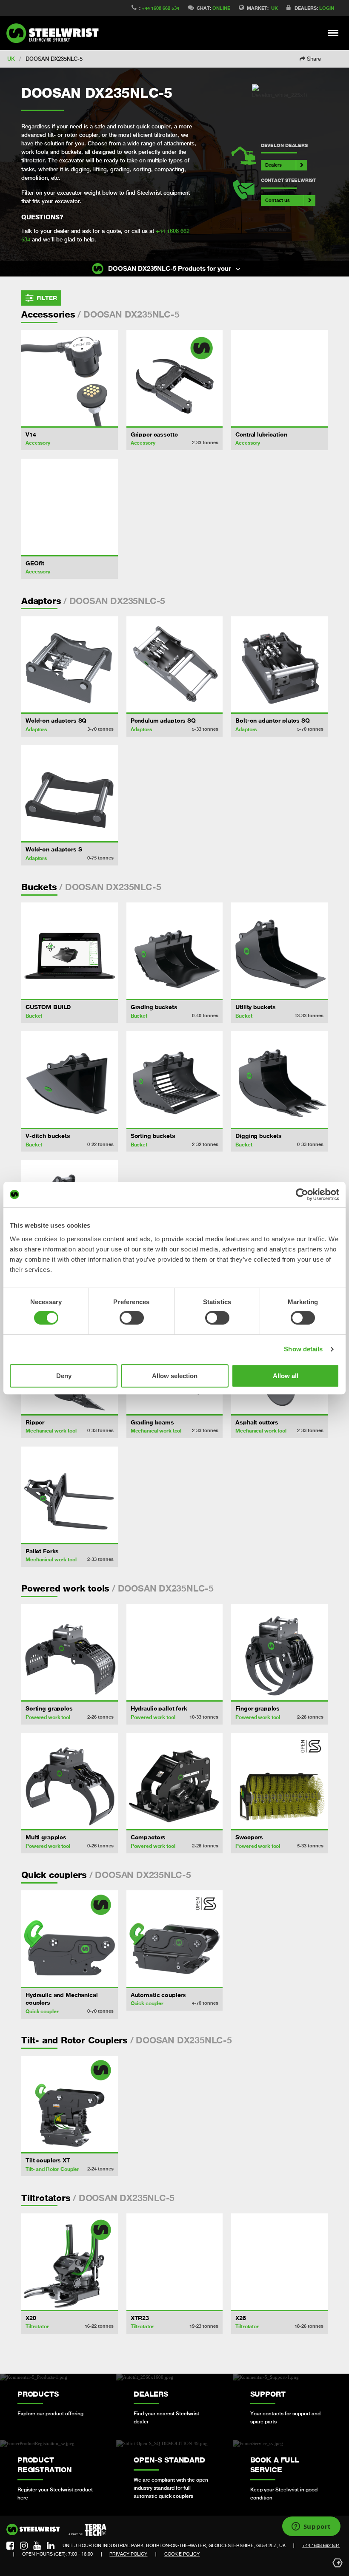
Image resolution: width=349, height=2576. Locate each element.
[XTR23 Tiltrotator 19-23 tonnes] (175, 2262)
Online (221, 8)
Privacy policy (128, 2554)
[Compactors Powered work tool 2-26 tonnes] (175, 1781)
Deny (64, 1376)
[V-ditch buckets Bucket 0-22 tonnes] (70, 1079)
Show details (303, 1349)
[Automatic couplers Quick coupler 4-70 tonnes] (175, 1939)
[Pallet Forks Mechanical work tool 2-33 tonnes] (70, 1495)
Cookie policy (182, 2554)
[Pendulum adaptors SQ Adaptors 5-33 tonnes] (175, 665)
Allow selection (175, 1376)
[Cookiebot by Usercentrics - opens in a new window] (302, 1194)
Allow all (286, 1376)
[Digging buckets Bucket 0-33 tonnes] (279, 1079)
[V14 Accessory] (70, 378)
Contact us (277, 200)
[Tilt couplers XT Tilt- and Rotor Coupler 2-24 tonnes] (70, 2104)
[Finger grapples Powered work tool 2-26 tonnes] (279, 1653)
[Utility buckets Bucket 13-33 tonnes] (279, 951)
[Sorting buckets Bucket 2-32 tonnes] (175, 1079)
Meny (333, 33)
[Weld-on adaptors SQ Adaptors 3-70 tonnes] (70, 665)
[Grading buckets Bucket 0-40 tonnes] (175, 951)
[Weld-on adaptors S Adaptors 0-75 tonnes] (70, 793)
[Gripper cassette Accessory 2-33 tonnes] (175, 378)
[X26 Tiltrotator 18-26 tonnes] (279, 2262)
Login (327, 8)
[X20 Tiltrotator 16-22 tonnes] (70, 2262)
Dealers (273, 165)
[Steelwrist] (55, 33)
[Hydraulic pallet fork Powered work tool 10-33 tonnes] (175, 1653)
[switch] (132, 1318)
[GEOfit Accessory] (70, 507)
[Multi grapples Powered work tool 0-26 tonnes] (70, 1781)
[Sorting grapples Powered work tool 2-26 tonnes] (70, 1653)
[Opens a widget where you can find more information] (311, 2527)
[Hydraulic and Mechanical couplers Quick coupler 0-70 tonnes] (70, 1939)
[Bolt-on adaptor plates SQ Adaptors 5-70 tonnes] (279, 665)
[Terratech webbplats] (87, 2530)
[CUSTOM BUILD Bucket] (70, 951)
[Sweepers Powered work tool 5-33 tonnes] (279, 1781)
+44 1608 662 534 (160, 8)
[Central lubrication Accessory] (279, 378)
